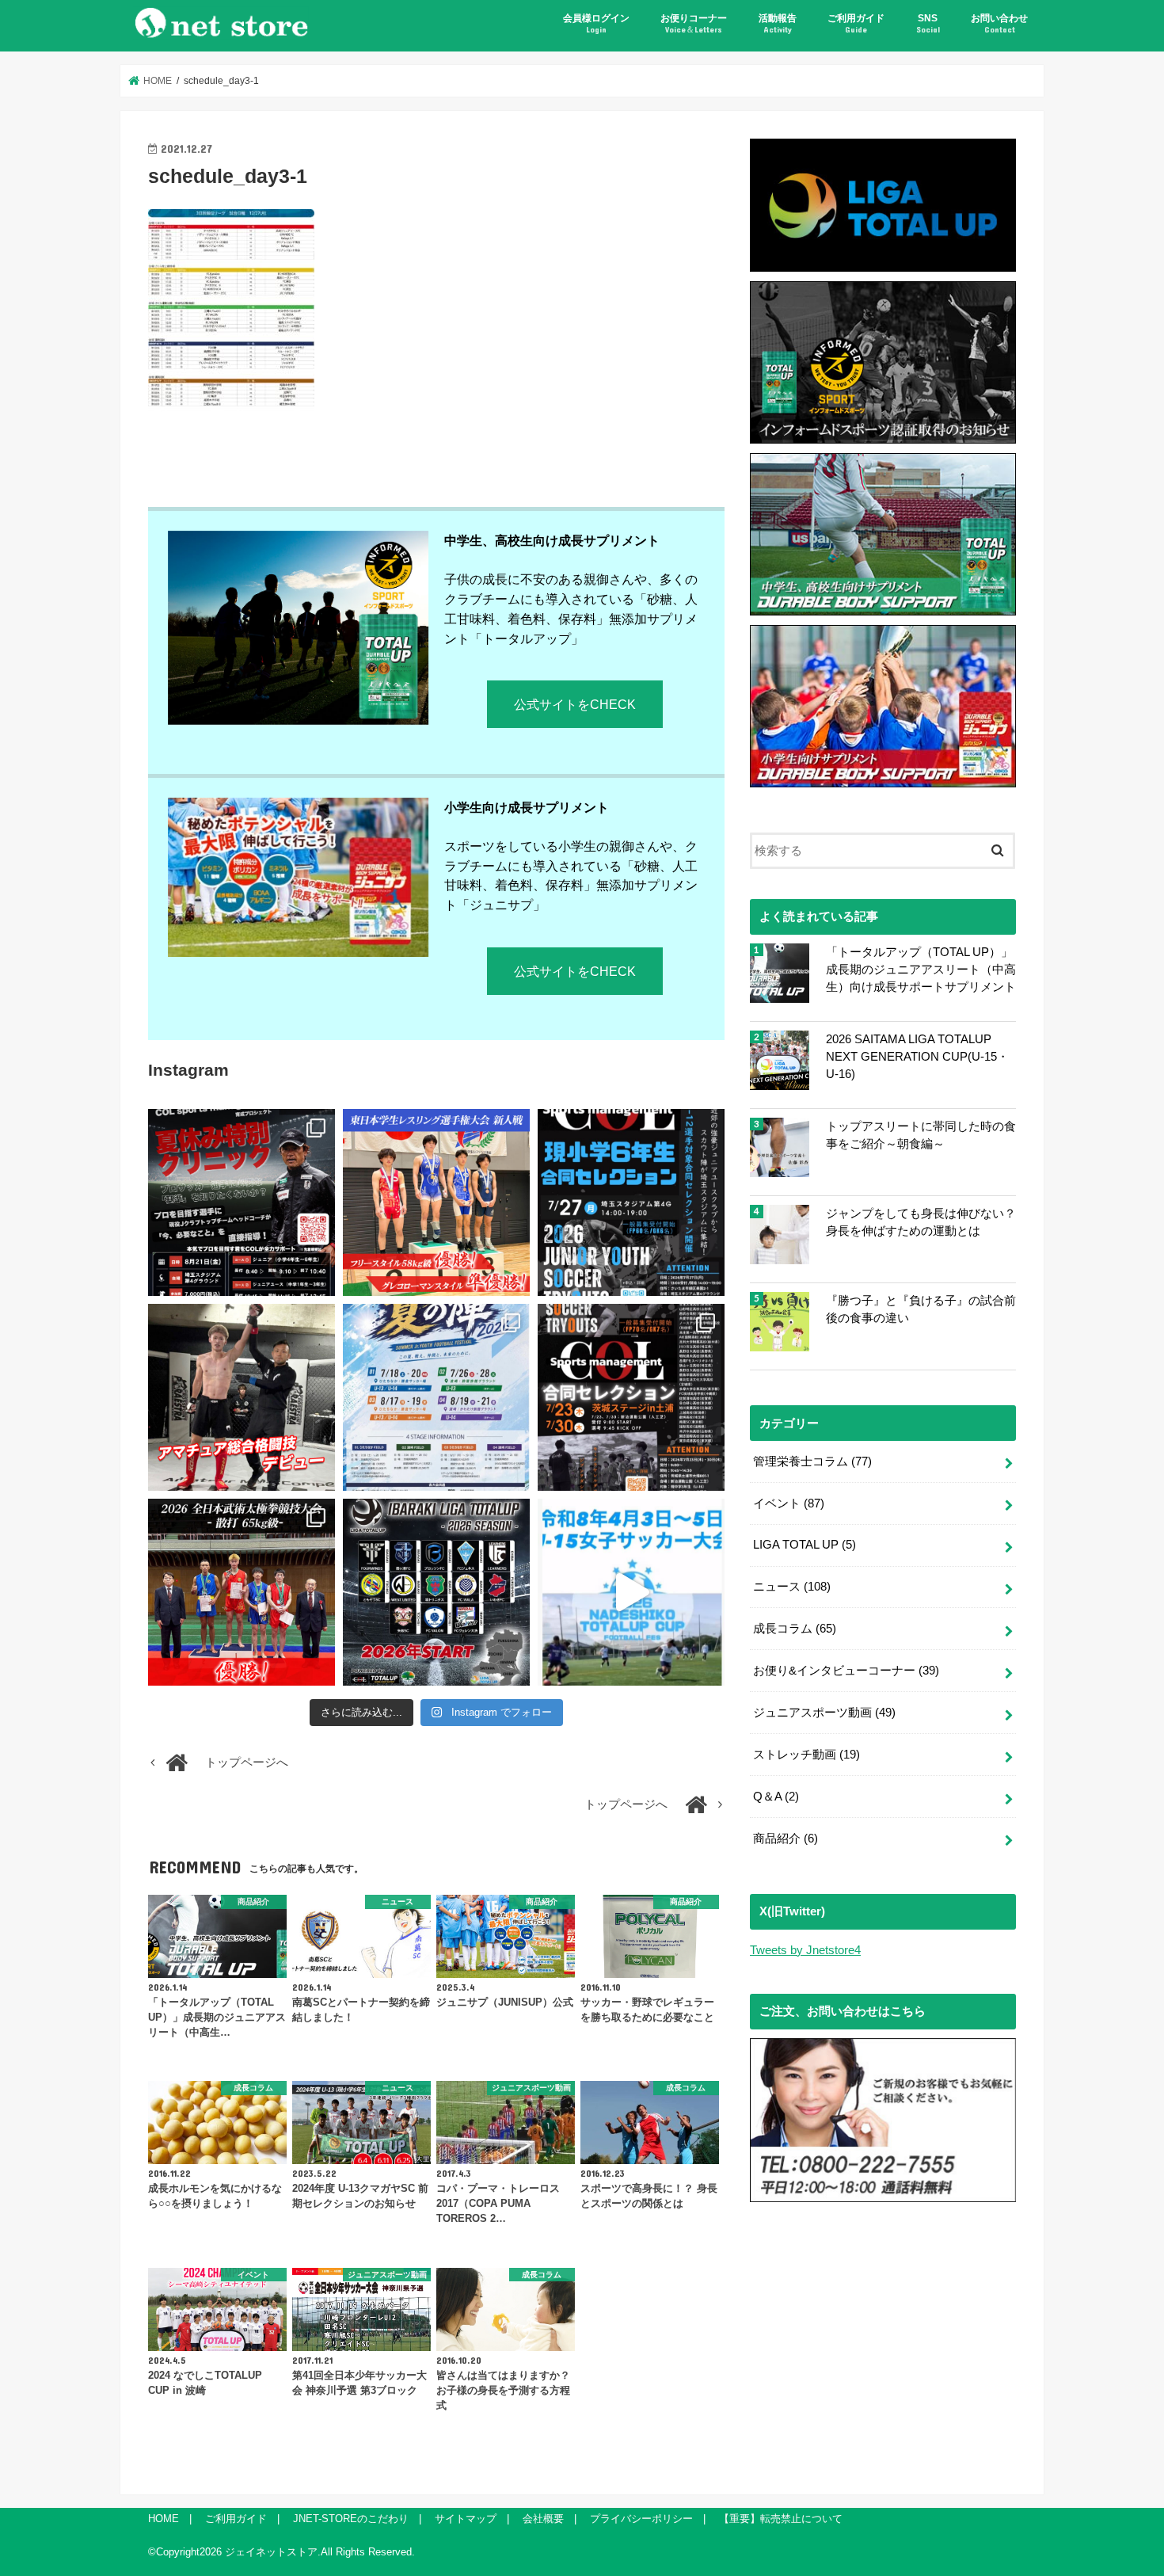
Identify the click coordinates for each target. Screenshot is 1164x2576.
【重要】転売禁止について (781, 2519)
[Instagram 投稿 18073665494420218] (631, 1592)
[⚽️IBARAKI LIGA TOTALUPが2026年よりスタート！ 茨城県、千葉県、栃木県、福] (436, 1592)
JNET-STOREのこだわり (351, 2519)
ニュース (792, 1587)
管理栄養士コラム (812, 1461)
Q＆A (776, 1797)
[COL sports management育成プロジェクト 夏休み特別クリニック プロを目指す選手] (242, 1202)
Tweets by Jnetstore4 (805, 1950)
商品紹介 (786, 1839)
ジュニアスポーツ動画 (824, 1713)
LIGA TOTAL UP (805, 1545)
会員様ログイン (596, 23)
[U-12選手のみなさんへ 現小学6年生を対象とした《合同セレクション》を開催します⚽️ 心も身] (631, 1202)
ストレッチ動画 (806, 1755)
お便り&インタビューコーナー (846, 1671)
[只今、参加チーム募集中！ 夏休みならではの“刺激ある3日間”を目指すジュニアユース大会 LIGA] (436, 1397)
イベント (789, 1503)
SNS (928, 23)
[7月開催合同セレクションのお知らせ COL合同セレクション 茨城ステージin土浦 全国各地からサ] (631, 1397)
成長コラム (795, 1629)
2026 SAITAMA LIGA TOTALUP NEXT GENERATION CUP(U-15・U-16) (917, 1057)
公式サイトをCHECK (575, 704)
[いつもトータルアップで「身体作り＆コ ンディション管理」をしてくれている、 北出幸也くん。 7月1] (436, 1202)
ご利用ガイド (856, 23)
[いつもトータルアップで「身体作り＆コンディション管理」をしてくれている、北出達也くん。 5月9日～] (242, 1592)
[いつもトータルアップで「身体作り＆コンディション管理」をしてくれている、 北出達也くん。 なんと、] (242, 1397)
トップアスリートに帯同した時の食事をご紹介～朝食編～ (921, 1135)
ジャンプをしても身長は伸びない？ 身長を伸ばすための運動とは (921, 1222)
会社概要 (543, 2519)
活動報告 (778, 23)
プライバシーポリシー (641, 2519)
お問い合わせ (999, 23)
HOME (164, 2519)
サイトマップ (466, 2519)
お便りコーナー (694, 23)
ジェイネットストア (271, 2552)
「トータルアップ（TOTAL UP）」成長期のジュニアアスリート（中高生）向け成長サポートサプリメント (921, 970)
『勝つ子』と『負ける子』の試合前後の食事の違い (921, 1309)
